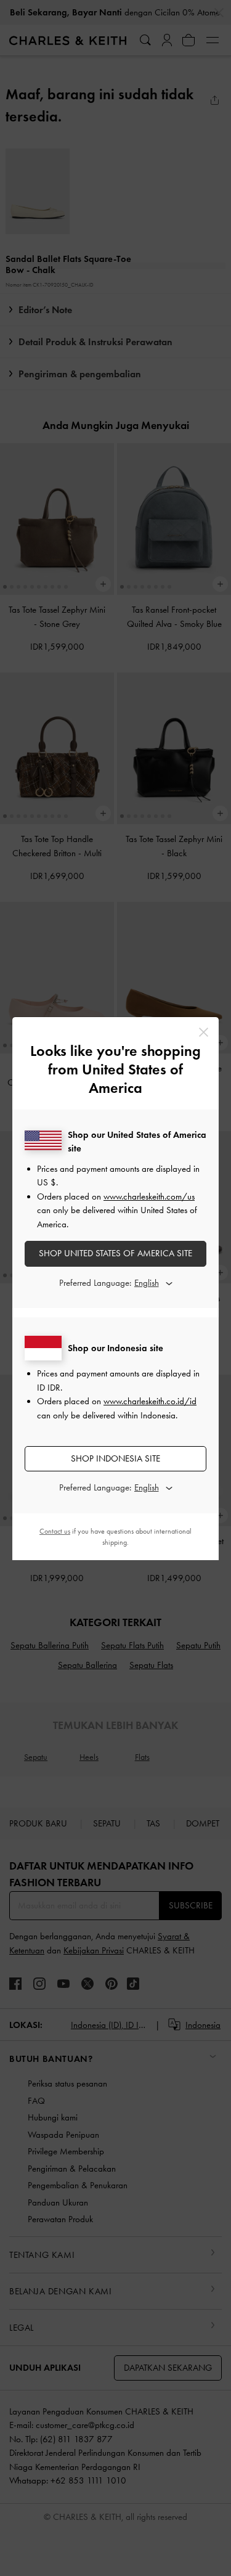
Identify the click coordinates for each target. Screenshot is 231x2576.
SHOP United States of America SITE (115, 1253)
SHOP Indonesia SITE (115, 1458)
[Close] (204, 1032)
